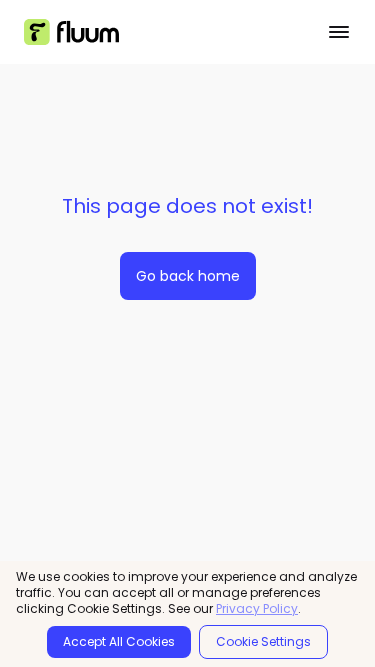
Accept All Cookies (119, 641)
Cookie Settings (263, 641)
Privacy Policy (257, 609)
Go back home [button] (188, 276)
